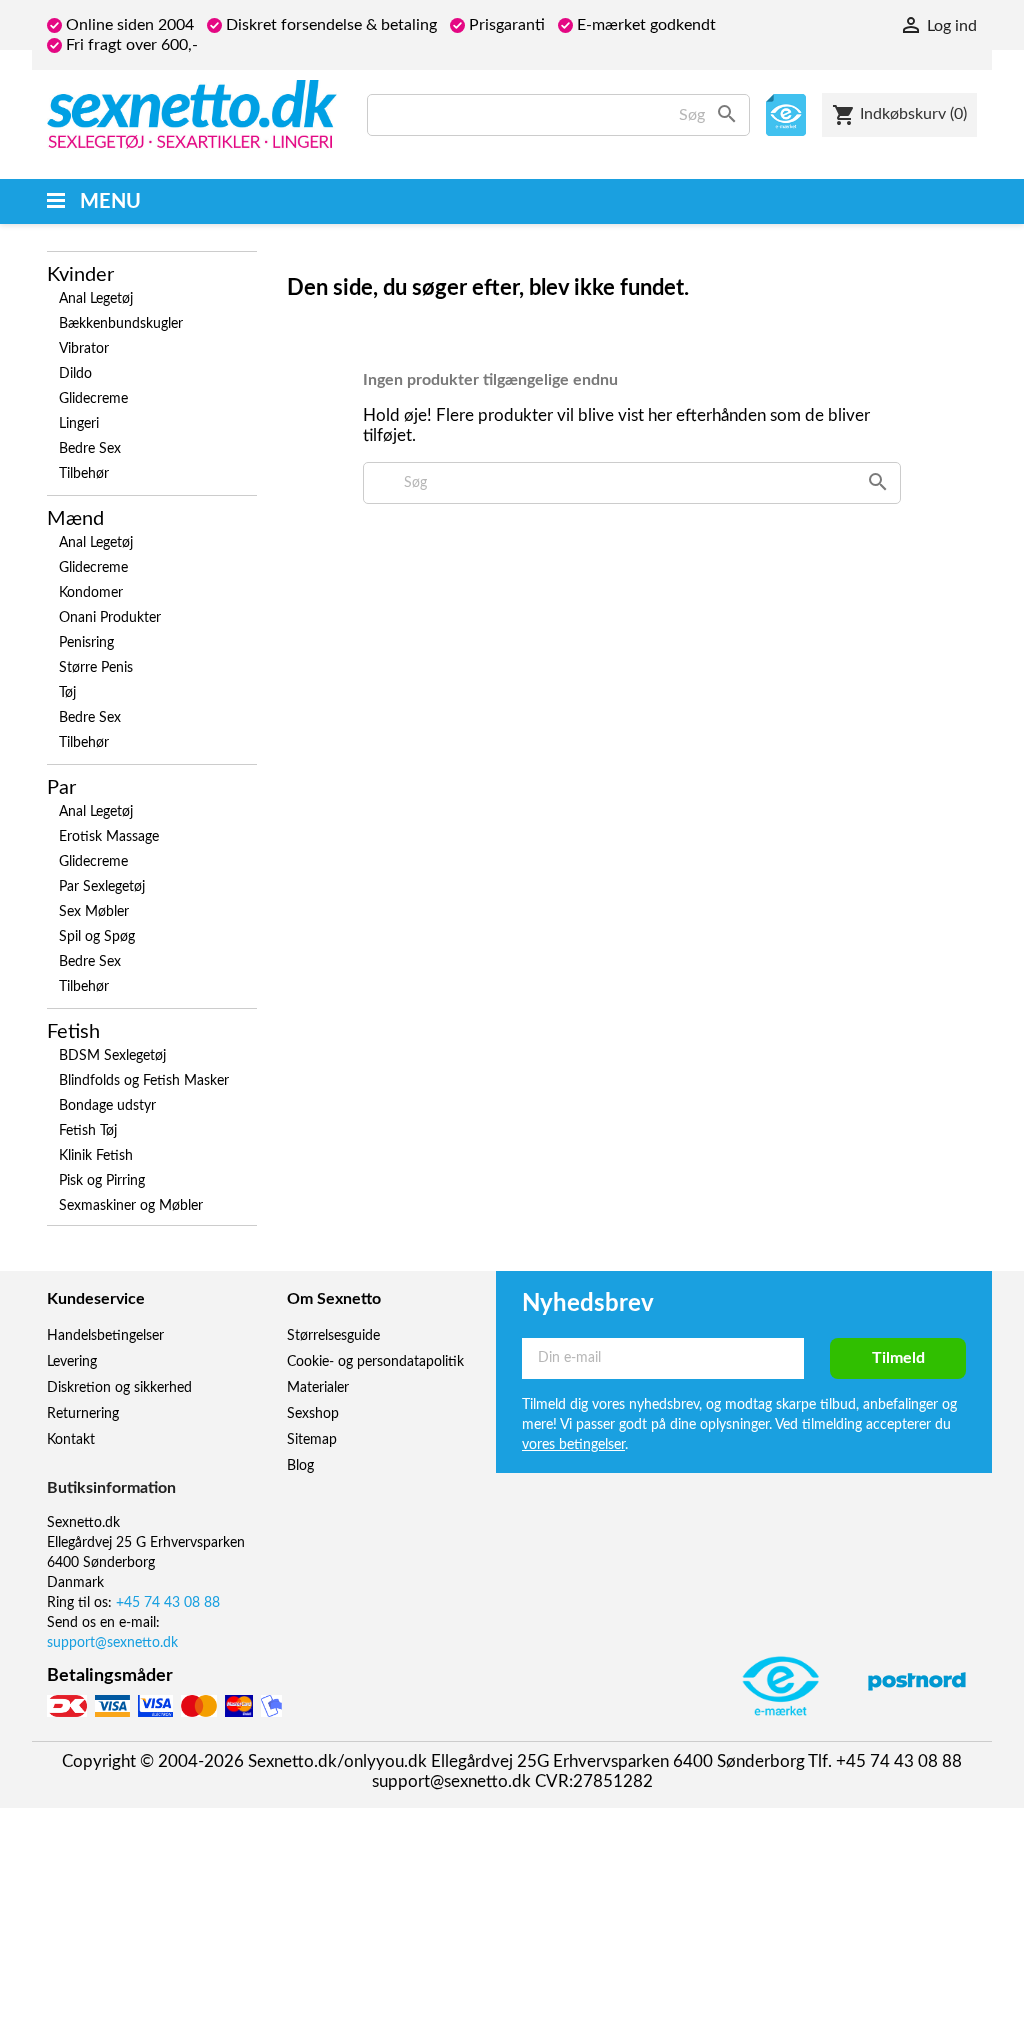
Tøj (67, 693)
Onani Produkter (110, 618)
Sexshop (313, 1414)
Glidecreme (93, 399)
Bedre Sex (90, 449)
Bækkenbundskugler (121, 324)
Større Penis (96, 668)
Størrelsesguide (333, 1336)
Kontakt (71, 1440)
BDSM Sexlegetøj (112, 1056)
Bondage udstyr (107, 1106)
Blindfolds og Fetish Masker (144, 1081)
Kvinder (80, 275)
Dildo (75, 374)
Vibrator (84, 349)
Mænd (75, 519)
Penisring (86, 643)
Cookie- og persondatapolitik (375, 1362)
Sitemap (312, 1440)
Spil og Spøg (97, 937)
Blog (300, 1466)
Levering (72, 1362)
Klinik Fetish (96, 1156)
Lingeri (79, 424)
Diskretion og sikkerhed (119, 1388)
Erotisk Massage (109, 837)
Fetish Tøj (88, 1131)
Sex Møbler (94, 912)
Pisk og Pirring (102, 1181)
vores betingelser (573, 1445)
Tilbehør (84, 474)
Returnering (83, 1414)
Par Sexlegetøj (102, 887)
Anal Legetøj (96, 299)
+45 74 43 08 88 (168, 1603)
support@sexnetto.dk (112, 1643)
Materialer (318, 1388)
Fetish (73, 1032)
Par (61, 788)
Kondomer (91, 593)
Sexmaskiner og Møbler (131, 1206)
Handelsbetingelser (105, 1336)
